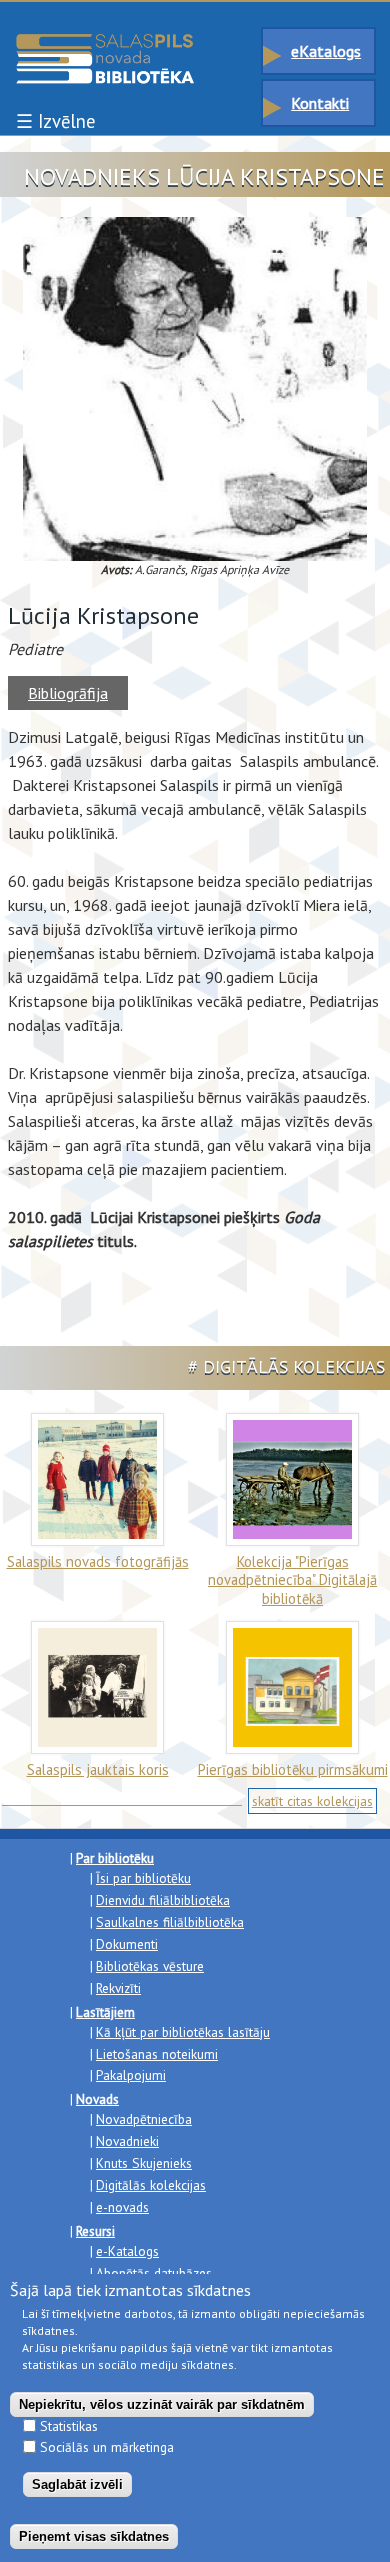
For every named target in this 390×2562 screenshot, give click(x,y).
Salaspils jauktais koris (98, 1769)
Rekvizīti (118, 1988)
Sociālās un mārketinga (107, 2447)
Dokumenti (127, 1944)
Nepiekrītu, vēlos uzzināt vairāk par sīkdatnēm (162, 2404)
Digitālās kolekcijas (151, 2185)
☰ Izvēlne (55, 121)
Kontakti (320, 103)
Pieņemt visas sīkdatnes (94, 2536)
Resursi (95, 2231)
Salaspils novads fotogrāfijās (98, 1561)
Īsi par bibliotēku (143, 1878)
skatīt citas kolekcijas (312, 1801)
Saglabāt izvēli (77, 2484)
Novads (97, 2099)
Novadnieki (127, 2141)
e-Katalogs (127, 2251)
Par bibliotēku (115, 1858)
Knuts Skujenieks (144, 2163)
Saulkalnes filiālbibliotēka (170, 1922)
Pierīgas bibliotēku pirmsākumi (293, 1769)
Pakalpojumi (131, 2075)
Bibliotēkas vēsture (150, 1966)
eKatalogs (326, 51)
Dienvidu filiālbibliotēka (163, 1900)
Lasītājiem (105, 2012)
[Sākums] (105, 43)
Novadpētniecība (144, 2119)
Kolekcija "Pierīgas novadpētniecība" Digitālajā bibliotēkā (292, 1580)
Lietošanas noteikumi (157, 2054)
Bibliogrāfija (68, 693)
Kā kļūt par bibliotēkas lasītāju (183, 2032)
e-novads (122, 2207)
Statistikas (69, 2426)
